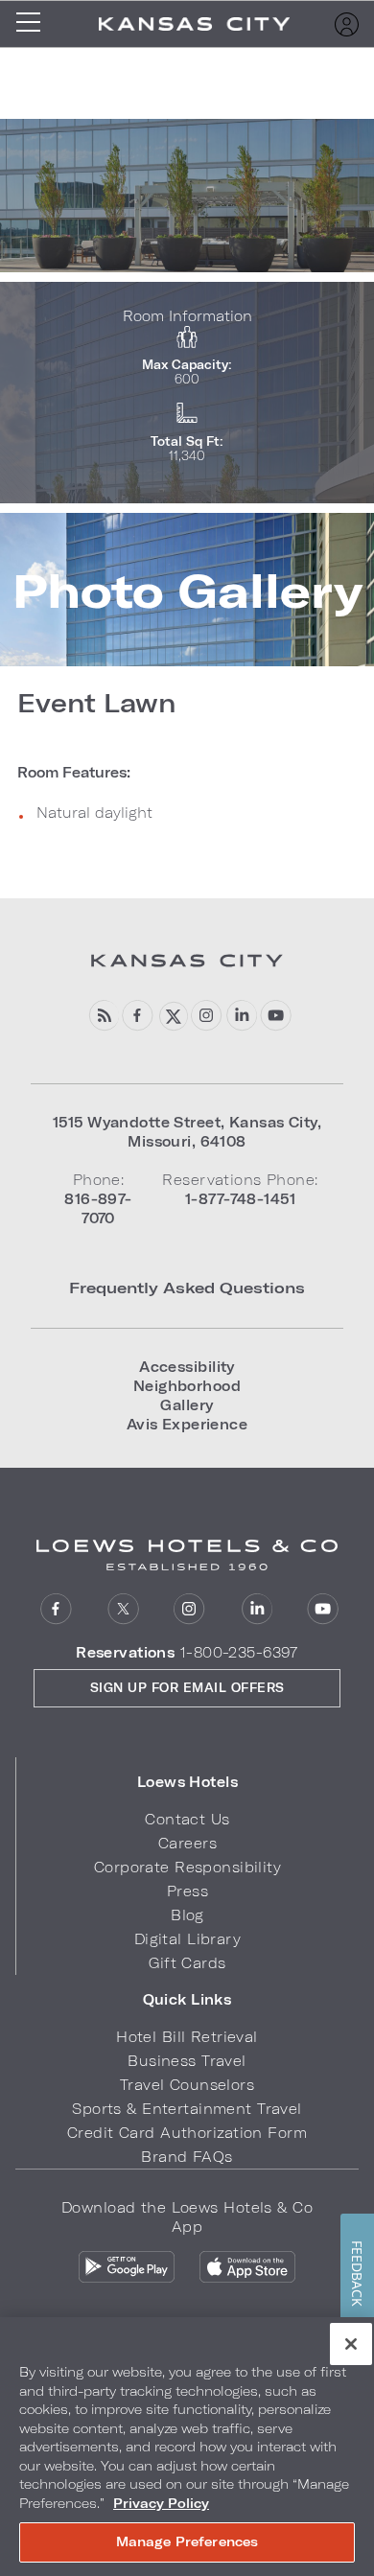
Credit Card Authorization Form (187, 2133)
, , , (187, 1132)
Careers (187, 1843)
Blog (103, 1016)
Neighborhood (187, 1386)
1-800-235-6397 (239, 1652)
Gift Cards (187, 1963)
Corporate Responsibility (187, 1867)
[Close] (351, 2344)
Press (187, 1891)
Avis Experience (187, 1424)
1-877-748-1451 (240, 1199)
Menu (35, 24)
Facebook (138, 1016)
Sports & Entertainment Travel (187, 2109)
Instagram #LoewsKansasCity (207, 1016)
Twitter (123, 1609)
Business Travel (187, 2061)
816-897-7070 (98, 1208)
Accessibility (187, 1367)
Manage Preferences (187, 2541)
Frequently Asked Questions (187, 1287)
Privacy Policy (161, 2503)
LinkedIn (241, 1016)
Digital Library (187, 1939)
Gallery (187, 1405)
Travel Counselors (187, 2085)
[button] (187, 1782)
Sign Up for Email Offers (187, 1687)
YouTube (276, 1016)
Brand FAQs (187, 2157)
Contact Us (187, 1819)
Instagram (189, 1609)
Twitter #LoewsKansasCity (172, 1016)
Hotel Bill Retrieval (187, 2037)
